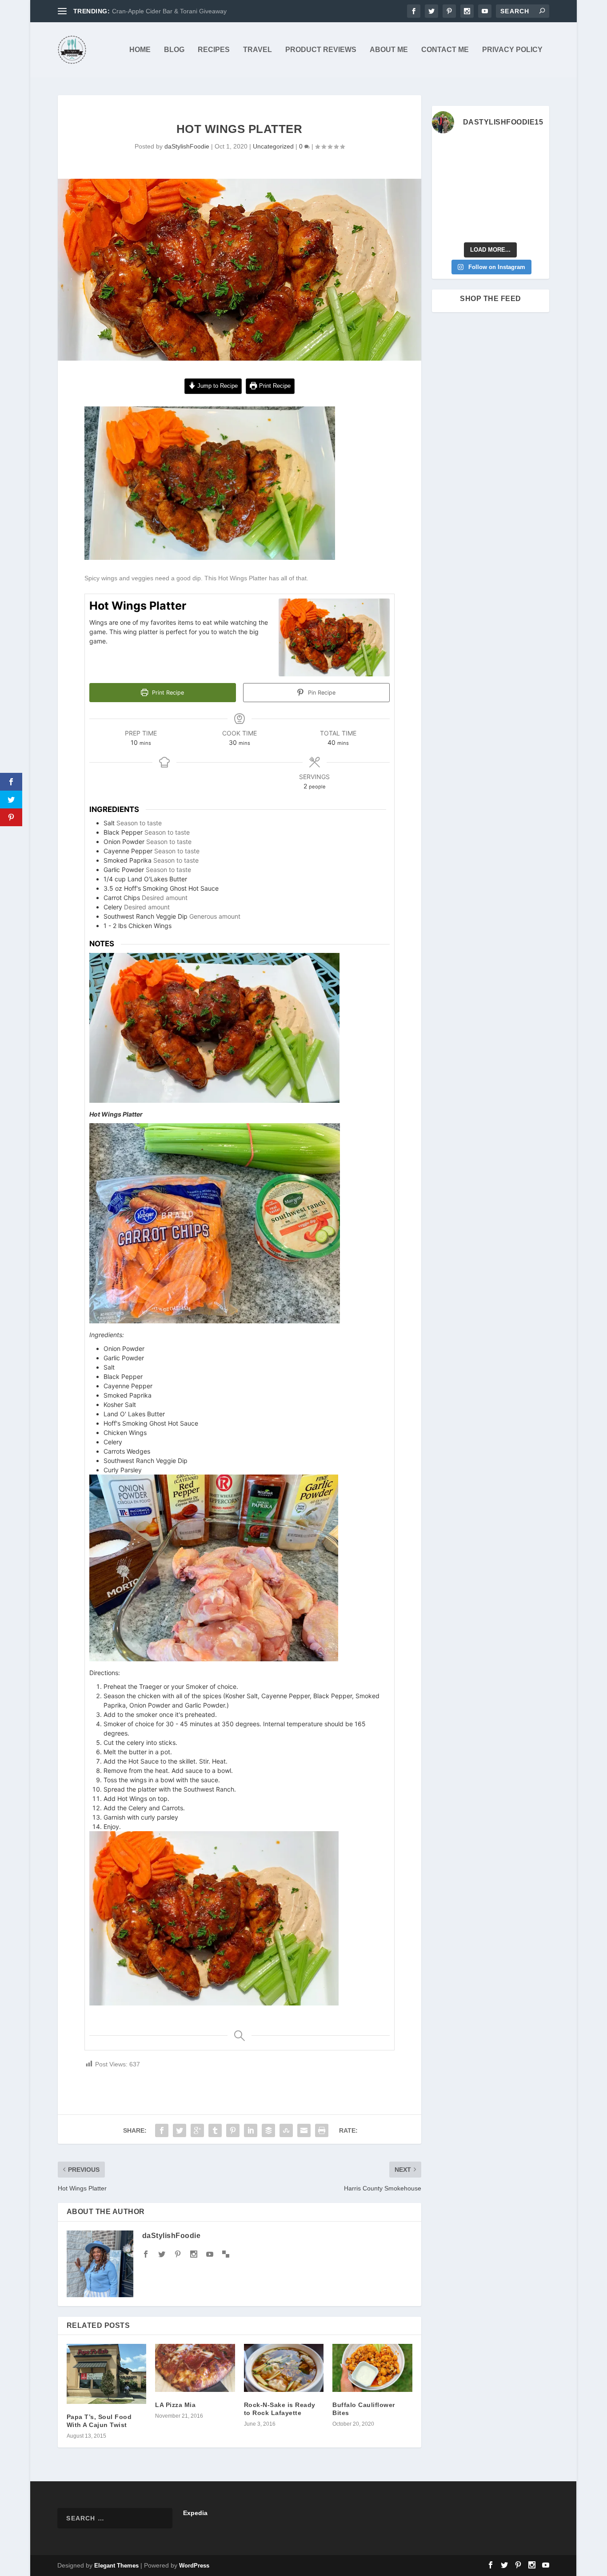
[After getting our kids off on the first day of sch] (537, 151)
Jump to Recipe (217, 386)
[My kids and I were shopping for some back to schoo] (475, 209)
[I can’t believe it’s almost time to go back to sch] (537, 190)
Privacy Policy (512, 50)
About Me (389, 50)
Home (140, 50)
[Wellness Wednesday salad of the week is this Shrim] (537, 227)
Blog (174, 50)
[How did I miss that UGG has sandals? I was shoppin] (445, 190)
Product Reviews (321, 50)
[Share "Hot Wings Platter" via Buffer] (268, 2130)
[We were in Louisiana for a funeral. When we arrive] (506, 171)
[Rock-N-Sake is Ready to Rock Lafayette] (284, 2368)
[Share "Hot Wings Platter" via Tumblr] (215, 2130)
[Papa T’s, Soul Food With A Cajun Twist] (106, 2374)
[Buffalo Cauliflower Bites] (372, 2368)
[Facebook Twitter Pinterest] (210, 558)
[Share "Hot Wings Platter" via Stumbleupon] (286, 2130)
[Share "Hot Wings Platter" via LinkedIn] (251, 2130)
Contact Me (445, 50)
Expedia (195, 2513)
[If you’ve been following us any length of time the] (445, 209)
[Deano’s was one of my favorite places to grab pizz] (445, 151)
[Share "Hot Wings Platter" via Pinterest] (233, 2130)
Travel (258, 50)
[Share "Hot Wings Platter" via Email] (304, 2130)
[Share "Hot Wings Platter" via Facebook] (162, 2130)
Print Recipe (274, 386)
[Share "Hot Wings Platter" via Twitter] (180, 2130)
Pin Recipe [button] (321, 693)
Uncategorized (273, 146)
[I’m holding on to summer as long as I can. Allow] (475, 190)
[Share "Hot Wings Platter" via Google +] (197, 2130)
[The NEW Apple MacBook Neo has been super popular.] (475, 227)
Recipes (214, 50)
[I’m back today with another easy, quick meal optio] (506, 190)
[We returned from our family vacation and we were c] (537, 209)
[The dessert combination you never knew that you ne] (445, 227)
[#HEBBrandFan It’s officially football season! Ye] (475, 171)
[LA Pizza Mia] (195, 2368)
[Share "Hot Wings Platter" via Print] (322, 2130)
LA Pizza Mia (175, 2405)
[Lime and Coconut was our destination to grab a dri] (506, 227)
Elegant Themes (117, 2566)
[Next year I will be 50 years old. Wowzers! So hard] (475, 151)
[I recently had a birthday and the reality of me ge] (506, 209)
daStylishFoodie (187, 146)
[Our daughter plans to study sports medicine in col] (445, 171)
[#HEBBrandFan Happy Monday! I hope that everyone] (506, 151)
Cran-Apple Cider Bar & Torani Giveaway (169, 11)
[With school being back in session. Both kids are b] (537, 171)
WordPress (195, 2566)
